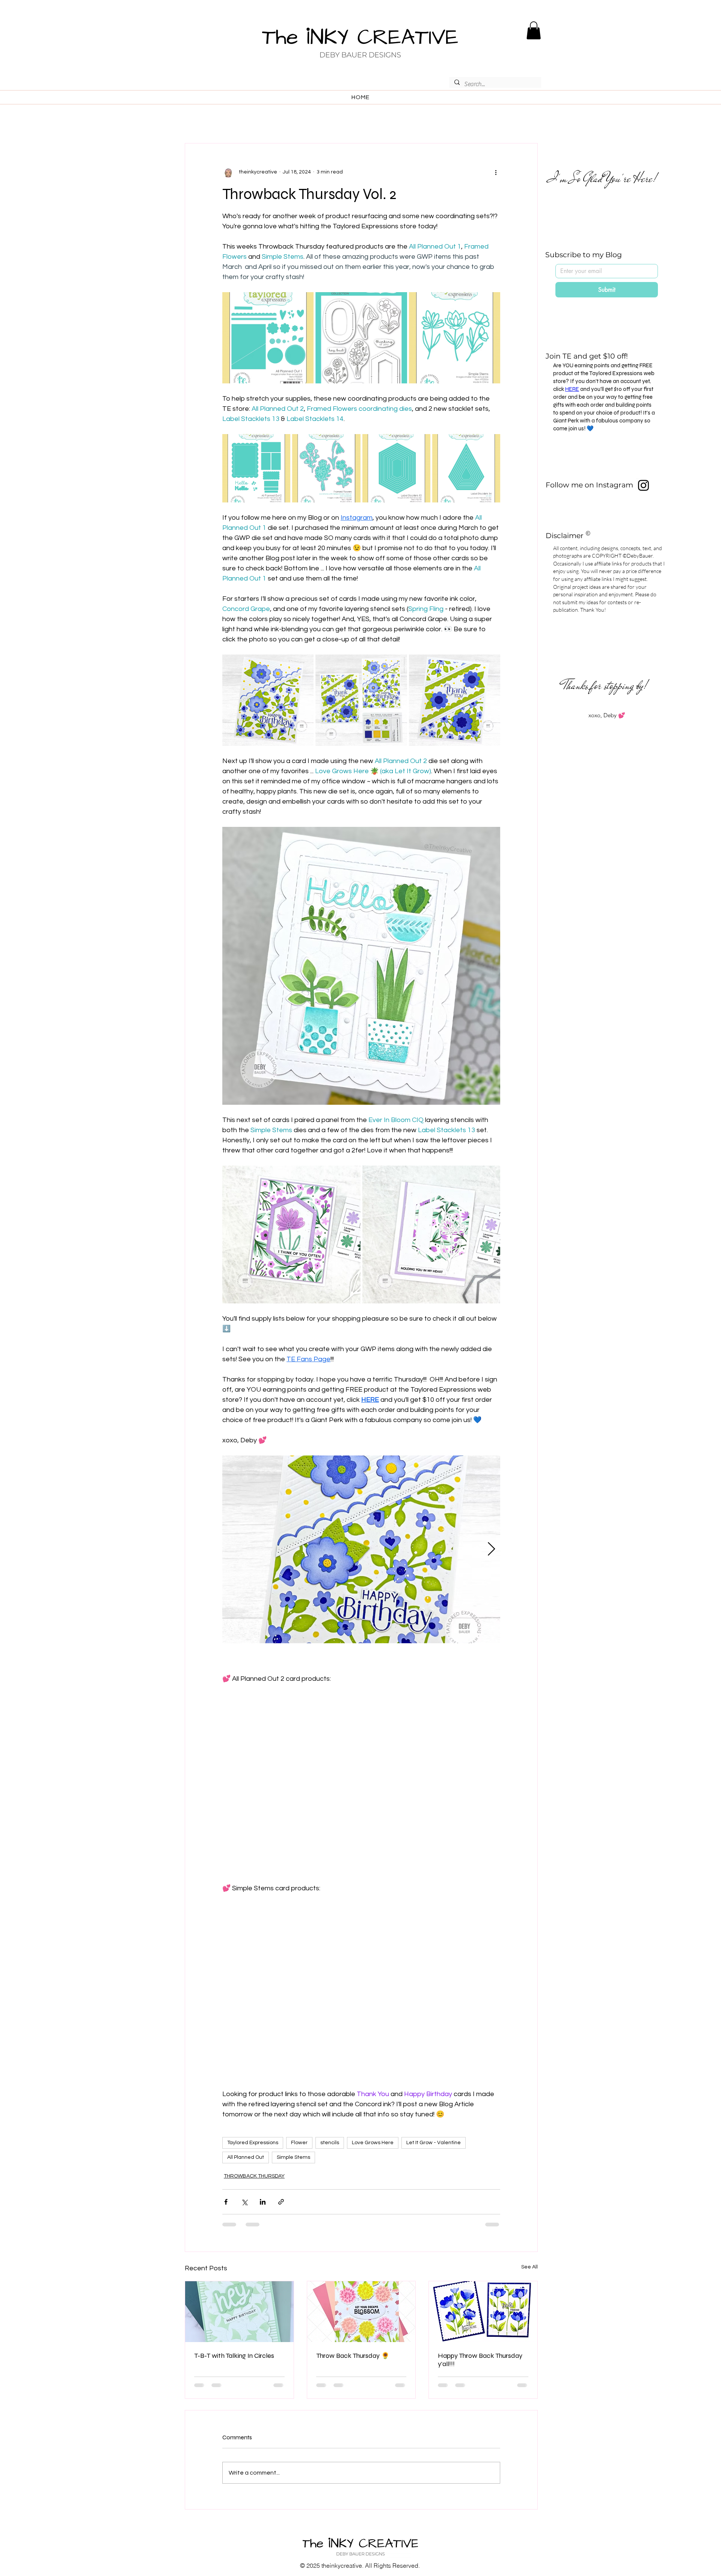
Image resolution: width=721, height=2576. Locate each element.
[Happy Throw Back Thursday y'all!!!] (483, 2312)
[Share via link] (281, 2202)
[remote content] (361, 1773)
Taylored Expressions (253, 2143)
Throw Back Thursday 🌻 (353, 2356)
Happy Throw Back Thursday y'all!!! (480, 2360)
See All (529, 2267)
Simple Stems (293, 2157)
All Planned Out (246, 2157)
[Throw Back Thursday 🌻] (361, 2312)
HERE (572, 389)
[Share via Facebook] (226, 2202)
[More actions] (496, 172)
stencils (330, 2143)
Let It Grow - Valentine (434, 2143)
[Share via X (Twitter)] (244, 2202)
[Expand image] (268, 338)
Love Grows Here (373, 2143)
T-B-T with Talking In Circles (234, 2356)
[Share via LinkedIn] (263, 2202)
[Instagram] (643, 485)
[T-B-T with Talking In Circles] (239, 2312)
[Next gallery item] (491, 1550)
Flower (299, 2143)
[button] (534, 30)
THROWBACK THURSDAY (254, 2176)
